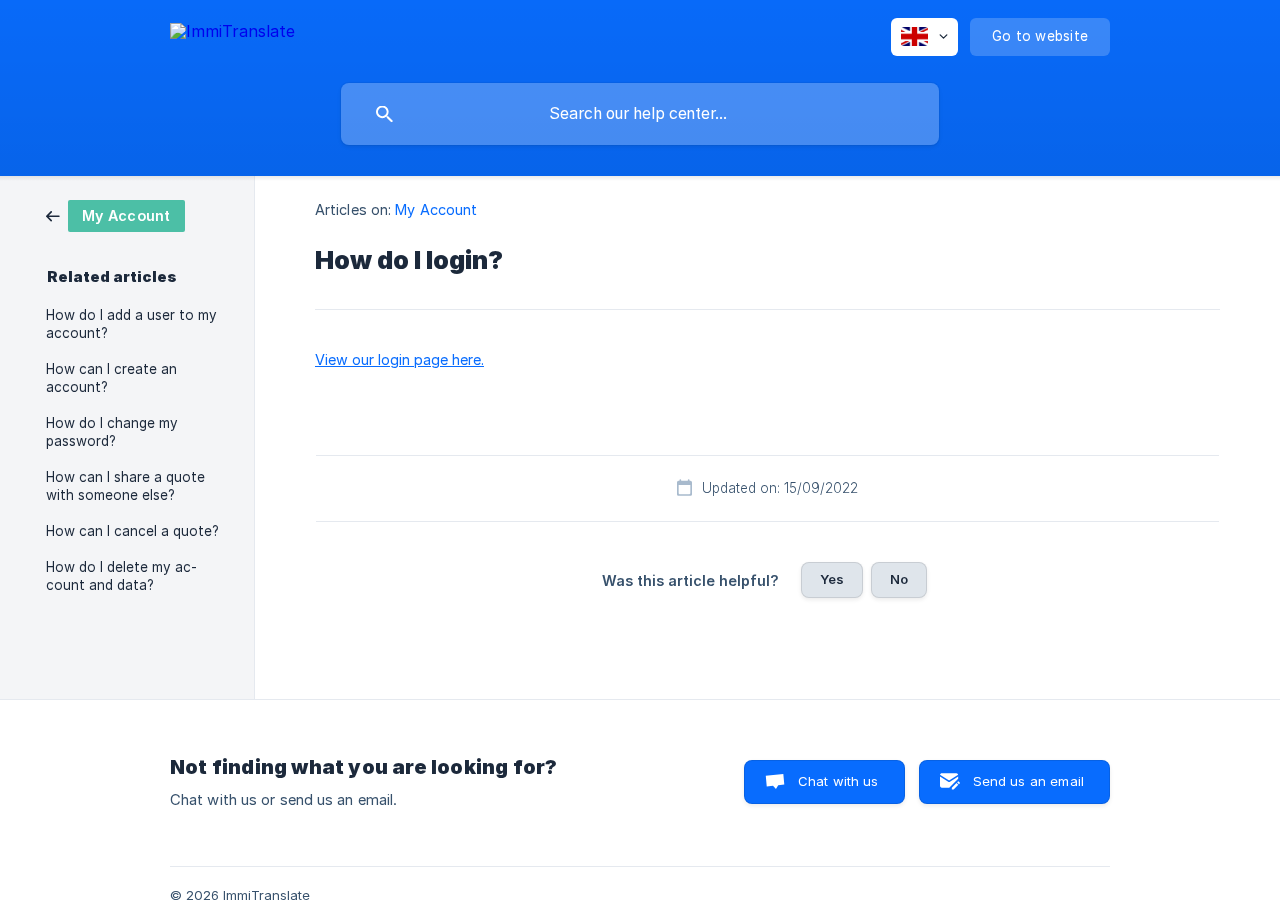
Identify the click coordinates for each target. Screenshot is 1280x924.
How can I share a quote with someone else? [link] (125, 486)
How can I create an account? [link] (111, 378)
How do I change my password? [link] (112, 432)
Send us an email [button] (1028, 781)
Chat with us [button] (838, 781)
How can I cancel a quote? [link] (132, 531)
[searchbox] (640, 114)
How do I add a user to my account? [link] (131, 324)
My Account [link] (436, 209)
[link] (115, 214)
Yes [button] (832, 579)
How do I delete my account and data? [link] (121, 576)
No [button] (899, 579)
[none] (232, 34)
